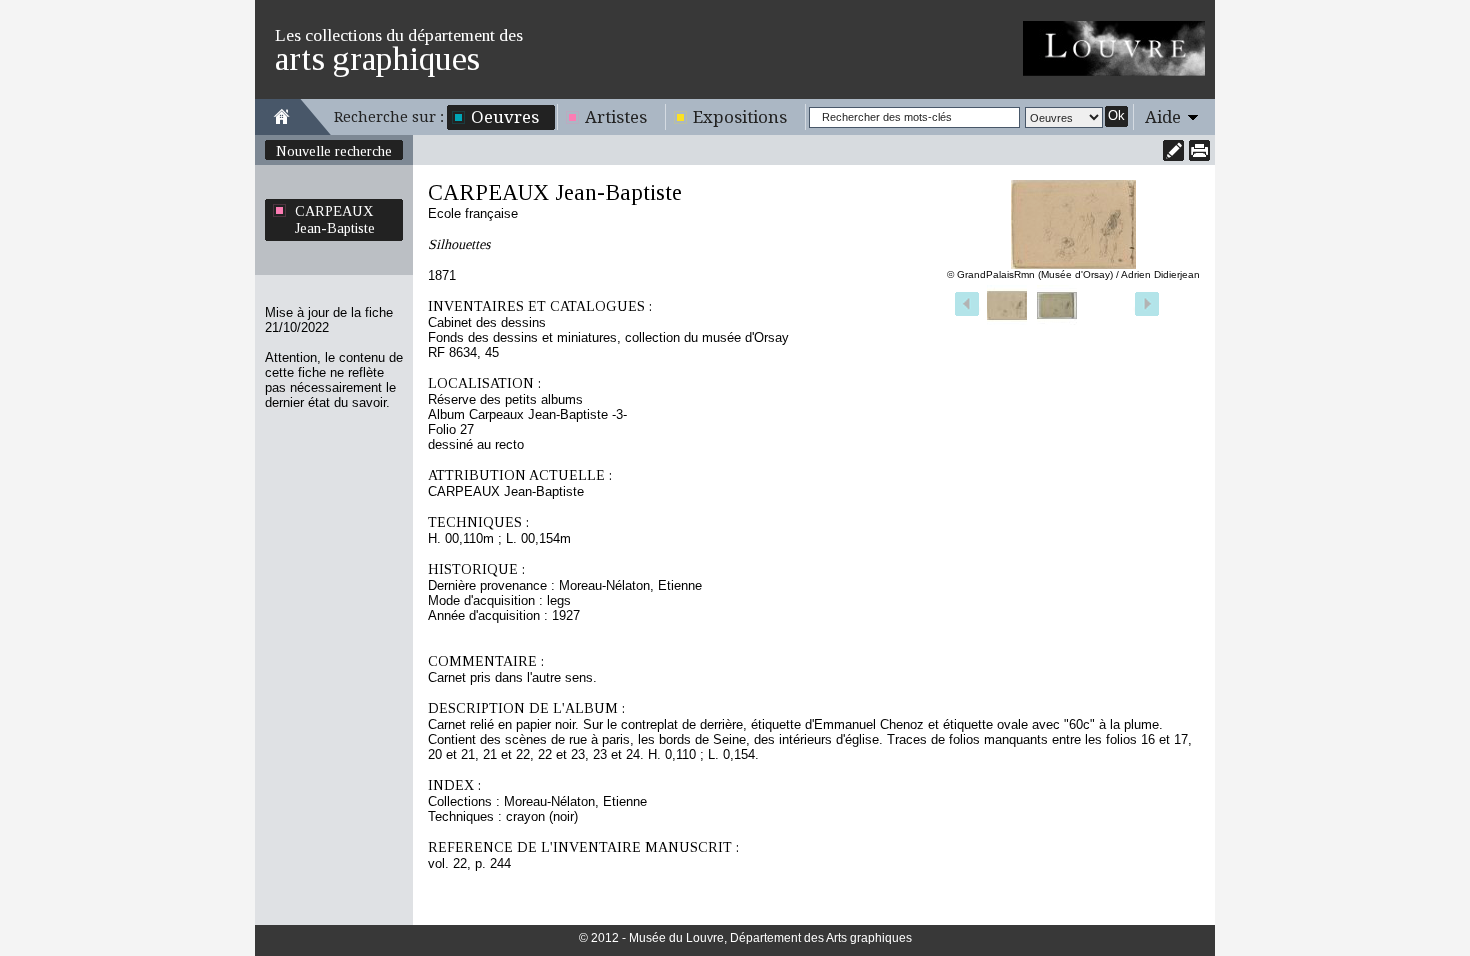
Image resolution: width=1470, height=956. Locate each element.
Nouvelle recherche (334, 151)
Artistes (616, 117)
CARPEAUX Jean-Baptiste (335, 219)
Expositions (740, 117)
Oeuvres (505, 117)
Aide (1163, 117)
